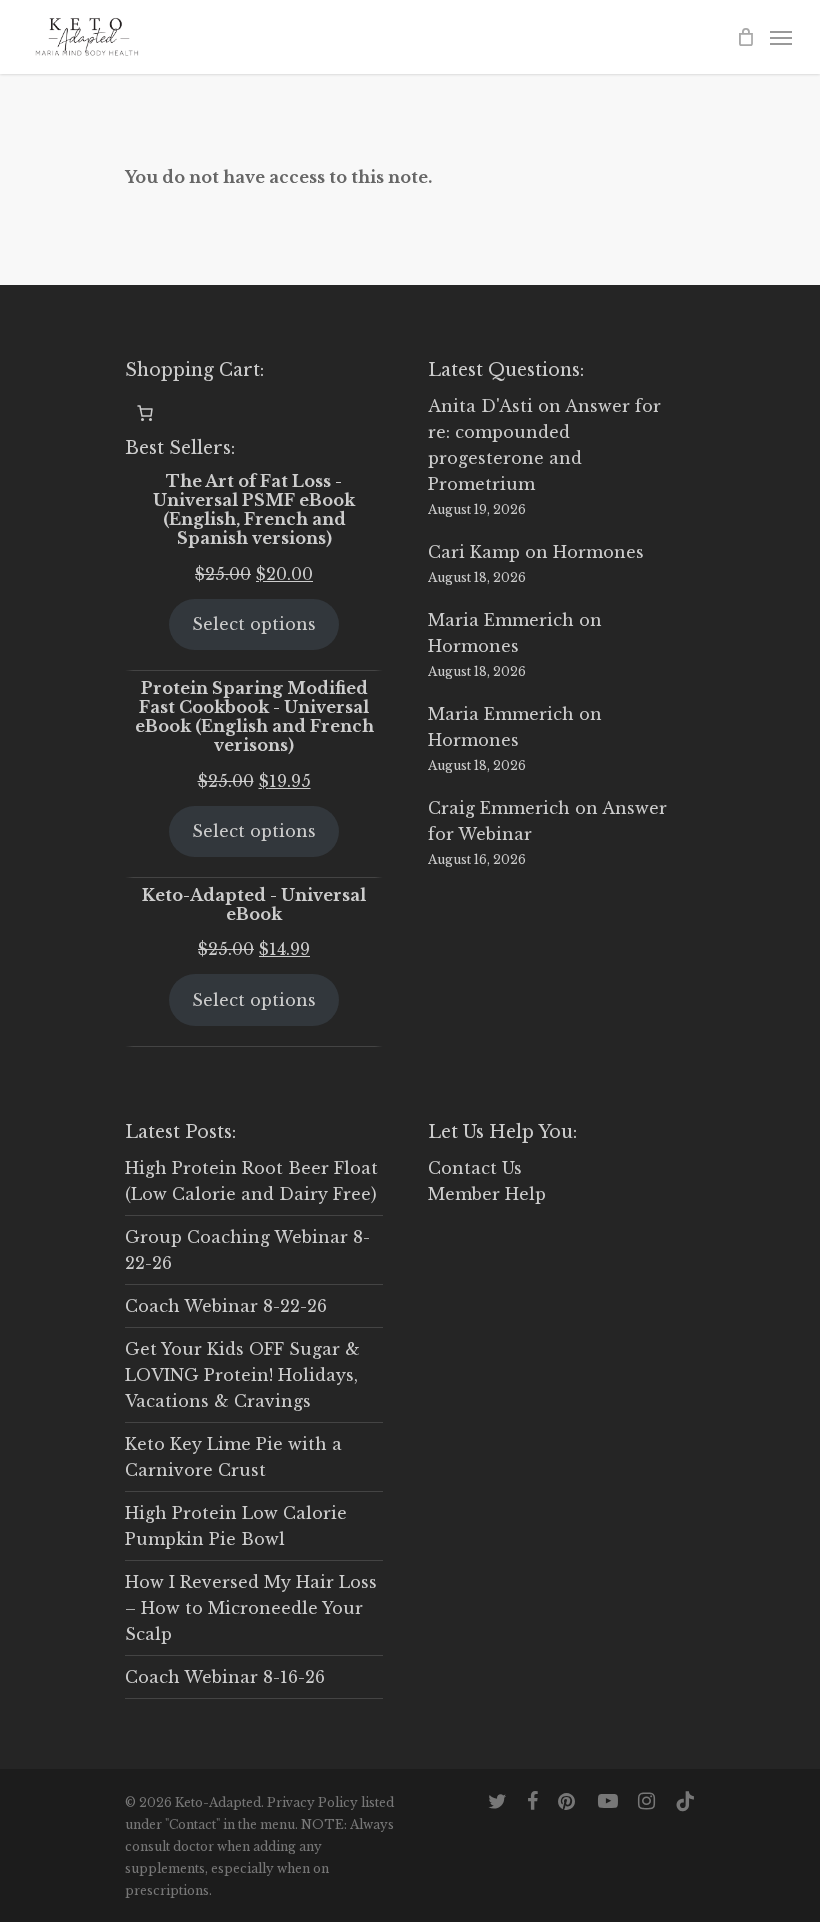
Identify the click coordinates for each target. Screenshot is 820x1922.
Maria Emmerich (501, 620)
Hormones (598, 552)
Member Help (487, 1194)
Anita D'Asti (480, 406)
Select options (254, 624)
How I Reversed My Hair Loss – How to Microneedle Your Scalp (251, 1608)
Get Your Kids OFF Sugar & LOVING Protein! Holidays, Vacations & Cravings (242, 1375)
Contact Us (475, 1168)
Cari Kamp (474, 552)
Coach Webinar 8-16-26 (225, 1677)
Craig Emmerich (499, 808)
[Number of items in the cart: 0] (145, 413)
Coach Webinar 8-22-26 (226, 1306)
